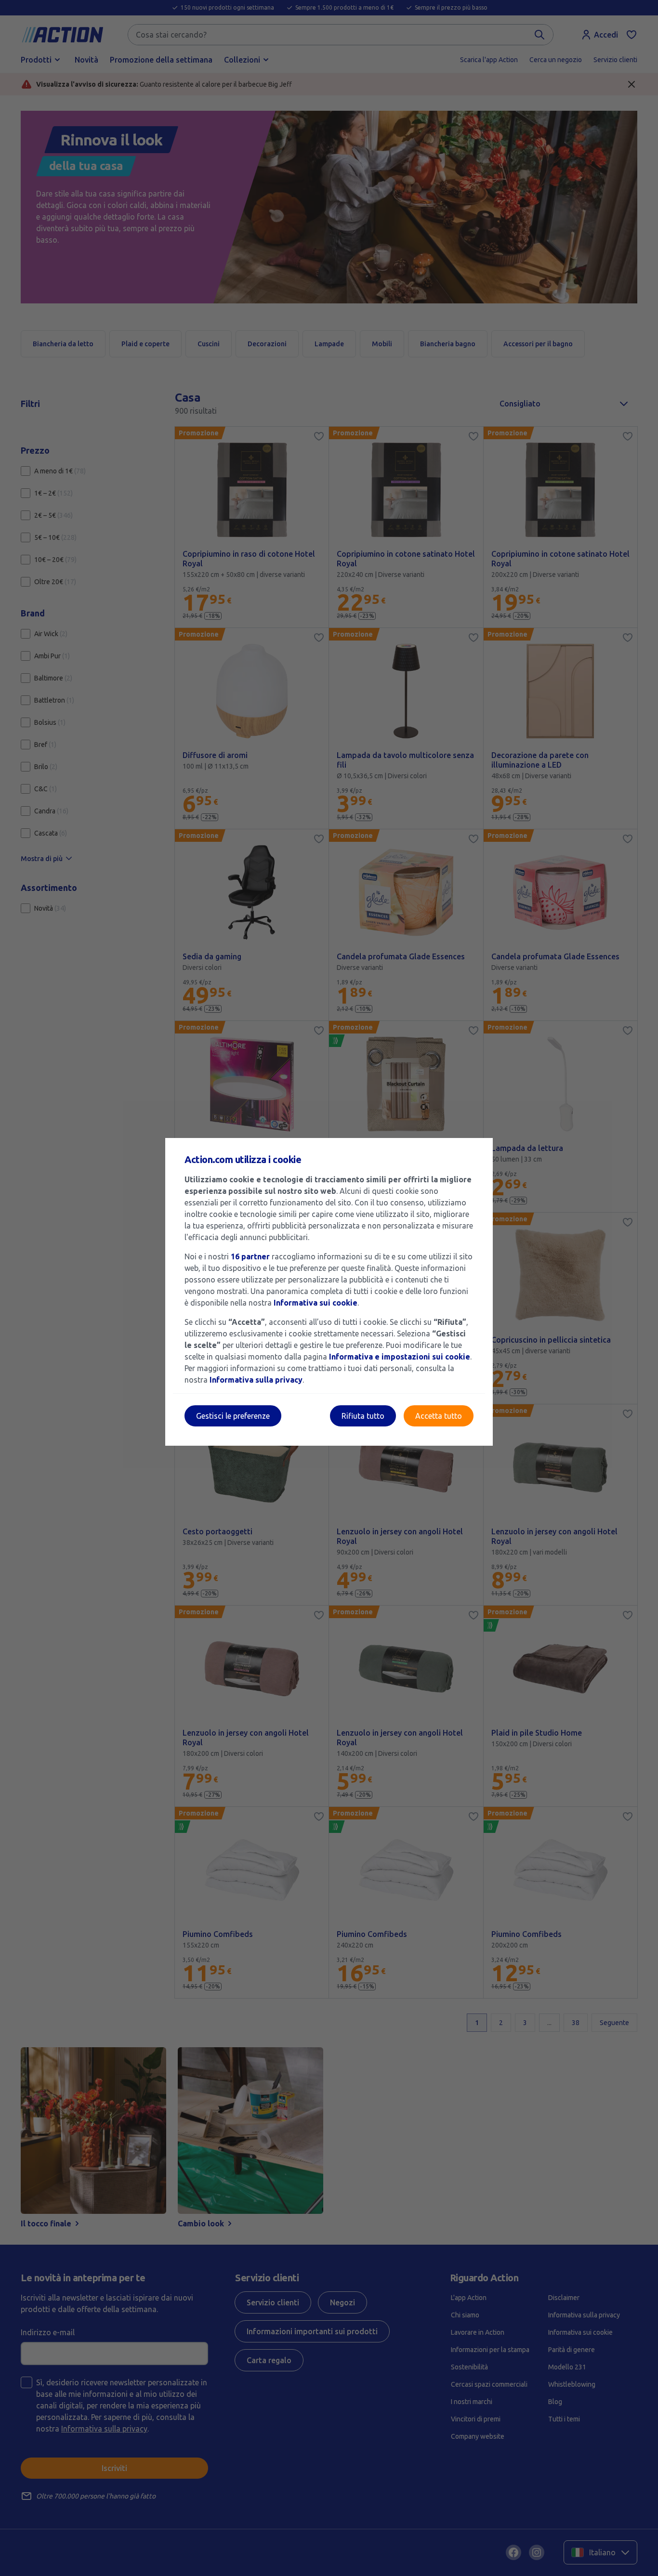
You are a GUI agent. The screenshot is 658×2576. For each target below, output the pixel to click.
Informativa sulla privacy (256, 1380)
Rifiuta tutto (363, 1416)
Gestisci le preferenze (233, 1416)
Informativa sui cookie (316, 1303)
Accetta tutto (439, 1416)
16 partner (250, 1256)
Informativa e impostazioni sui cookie (400, 1357)
